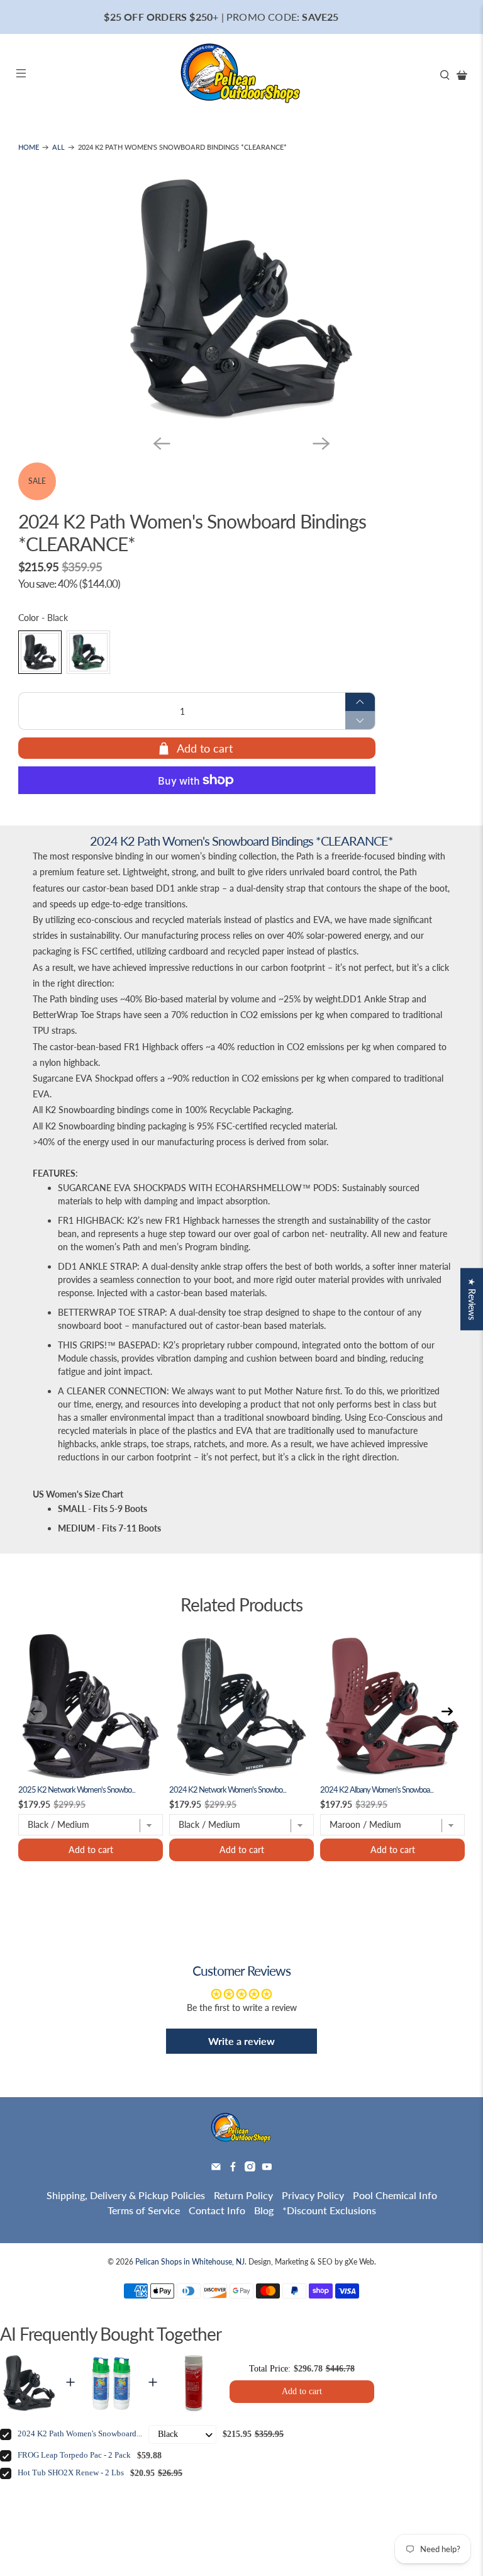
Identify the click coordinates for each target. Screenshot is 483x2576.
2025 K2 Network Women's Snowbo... (77, 1790)
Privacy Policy (313, 2195)
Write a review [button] (241, 2041)
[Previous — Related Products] (36, 1711)
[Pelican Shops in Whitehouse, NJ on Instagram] (250, 2167)
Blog (264, 2210)
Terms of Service (144, 2210)
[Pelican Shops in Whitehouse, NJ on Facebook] (233, 2167)
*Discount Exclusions (329, 2210)
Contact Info (217, 2210)
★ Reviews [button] (472, 1299)
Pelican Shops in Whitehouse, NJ (190, 2261)
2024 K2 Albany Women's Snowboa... (377, 1790)
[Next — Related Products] (447, 1711)
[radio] (40, 652)
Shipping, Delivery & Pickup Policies (126, 2195)
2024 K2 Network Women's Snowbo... (228, 1790)
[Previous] (162, 444)
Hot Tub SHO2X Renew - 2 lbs (71, 2473)
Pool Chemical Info (395, 2195)
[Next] (321, 444)
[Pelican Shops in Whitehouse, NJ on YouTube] (267, 2167)
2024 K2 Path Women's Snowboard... (80, 2434)
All (58, 148)
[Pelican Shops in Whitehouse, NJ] (241, 75)
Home (29, 148)
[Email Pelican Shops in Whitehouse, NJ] (216, 2167)
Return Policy (243, 2195)
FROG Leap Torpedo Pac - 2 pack (74, 2455)
